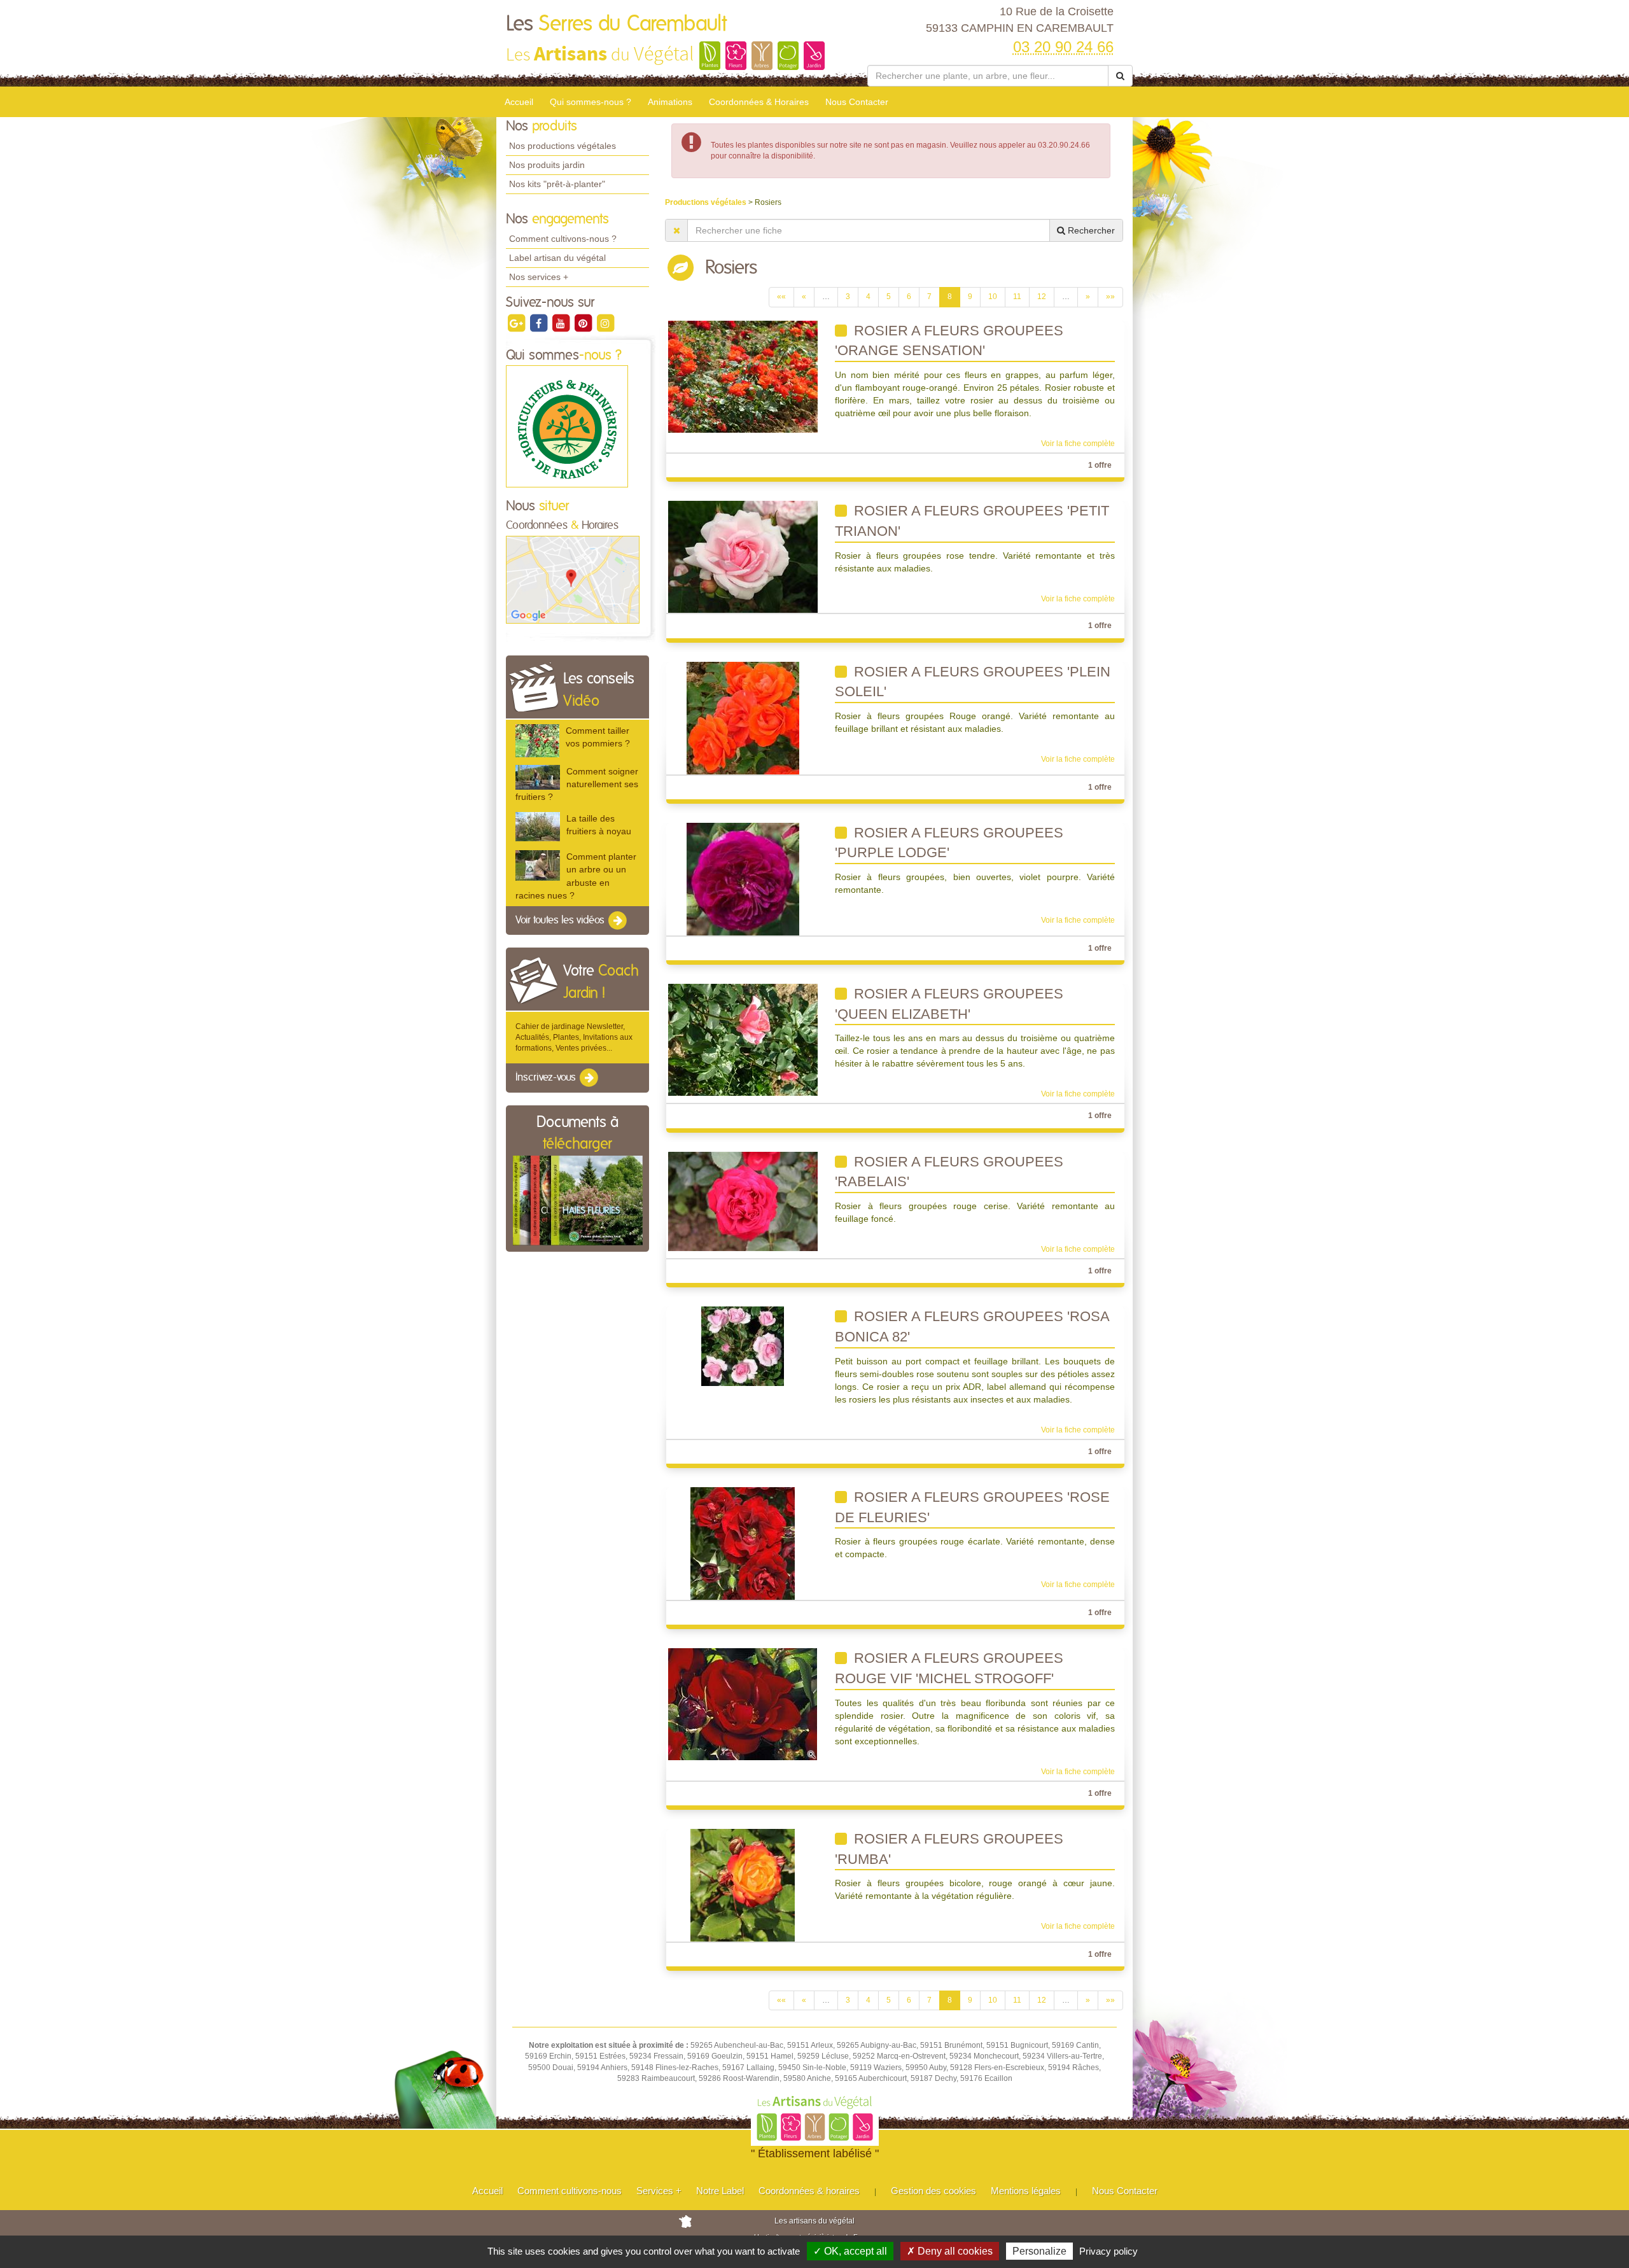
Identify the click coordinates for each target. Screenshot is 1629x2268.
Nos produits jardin (547, 165)
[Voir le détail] (537, 740)
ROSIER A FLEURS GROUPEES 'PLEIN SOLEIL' (973, 682)
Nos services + (539, 277)
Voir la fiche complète (1078, 444)
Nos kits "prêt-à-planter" (557, 184)
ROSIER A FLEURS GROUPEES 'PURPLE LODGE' (949, 843)
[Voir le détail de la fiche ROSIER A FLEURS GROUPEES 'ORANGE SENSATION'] (743, 376)
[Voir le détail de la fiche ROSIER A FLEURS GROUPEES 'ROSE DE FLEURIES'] (743, 1543)
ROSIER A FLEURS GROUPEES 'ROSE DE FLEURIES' (972, 1507)
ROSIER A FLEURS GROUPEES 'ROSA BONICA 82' (972, 1326)
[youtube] (562, 323)
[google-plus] (517, 323)
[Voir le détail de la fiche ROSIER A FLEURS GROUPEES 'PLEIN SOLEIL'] (743, 717)
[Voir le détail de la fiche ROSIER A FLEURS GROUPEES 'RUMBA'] (743, 1885)
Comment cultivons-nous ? (563, 239)
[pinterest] (584, 323)
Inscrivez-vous (547, 1078)
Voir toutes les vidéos (561, 920)
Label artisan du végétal (557, 258)
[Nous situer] (573, 579)
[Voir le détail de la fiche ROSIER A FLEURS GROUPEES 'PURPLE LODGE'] (743, 878)
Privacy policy (1108, 2251)
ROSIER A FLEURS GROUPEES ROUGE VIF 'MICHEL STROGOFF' (949, 1668)
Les (616, 24)
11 (1017, 297)
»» (1110, 297)
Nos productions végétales (563, 146)
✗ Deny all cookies (950, 2251)
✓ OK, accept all (850, 2251)
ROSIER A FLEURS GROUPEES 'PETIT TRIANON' (972, 521)
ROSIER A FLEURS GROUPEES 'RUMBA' (949, 1849)
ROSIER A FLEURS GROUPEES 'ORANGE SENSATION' (949, 341)
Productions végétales (707, 202)
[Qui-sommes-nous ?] (567, 426)
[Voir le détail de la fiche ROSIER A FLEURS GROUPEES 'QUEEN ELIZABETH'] (743, 1039)
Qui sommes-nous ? (591, 102)
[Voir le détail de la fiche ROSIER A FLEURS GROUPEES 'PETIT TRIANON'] (743, 557)
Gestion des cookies (933, 2191)
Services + (659, 2191)
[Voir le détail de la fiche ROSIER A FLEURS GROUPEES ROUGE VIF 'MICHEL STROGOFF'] (743, 1704)
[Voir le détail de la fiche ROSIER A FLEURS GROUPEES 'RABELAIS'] (743, 1201)
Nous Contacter (857, 102)
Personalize (1039, 2251)
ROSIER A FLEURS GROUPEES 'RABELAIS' (949, 1172)
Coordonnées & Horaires (759, 102)
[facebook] (539, 323)
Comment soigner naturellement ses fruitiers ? (577, 784)
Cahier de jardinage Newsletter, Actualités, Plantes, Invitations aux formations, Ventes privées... (574, 1037)
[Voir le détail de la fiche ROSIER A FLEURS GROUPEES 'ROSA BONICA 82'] (743, 1346)
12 (1042, 297)
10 (993, 297)
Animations (670, 102)
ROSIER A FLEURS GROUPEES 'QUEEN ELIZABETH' (949, 1004)
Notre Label (720, 2191)
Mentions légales (1026, 2191)
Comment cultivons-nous (570, 2191)
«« (781, 297)
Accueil (519, 102)
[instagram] (605, 323)
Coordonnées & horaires (809, 2191)
